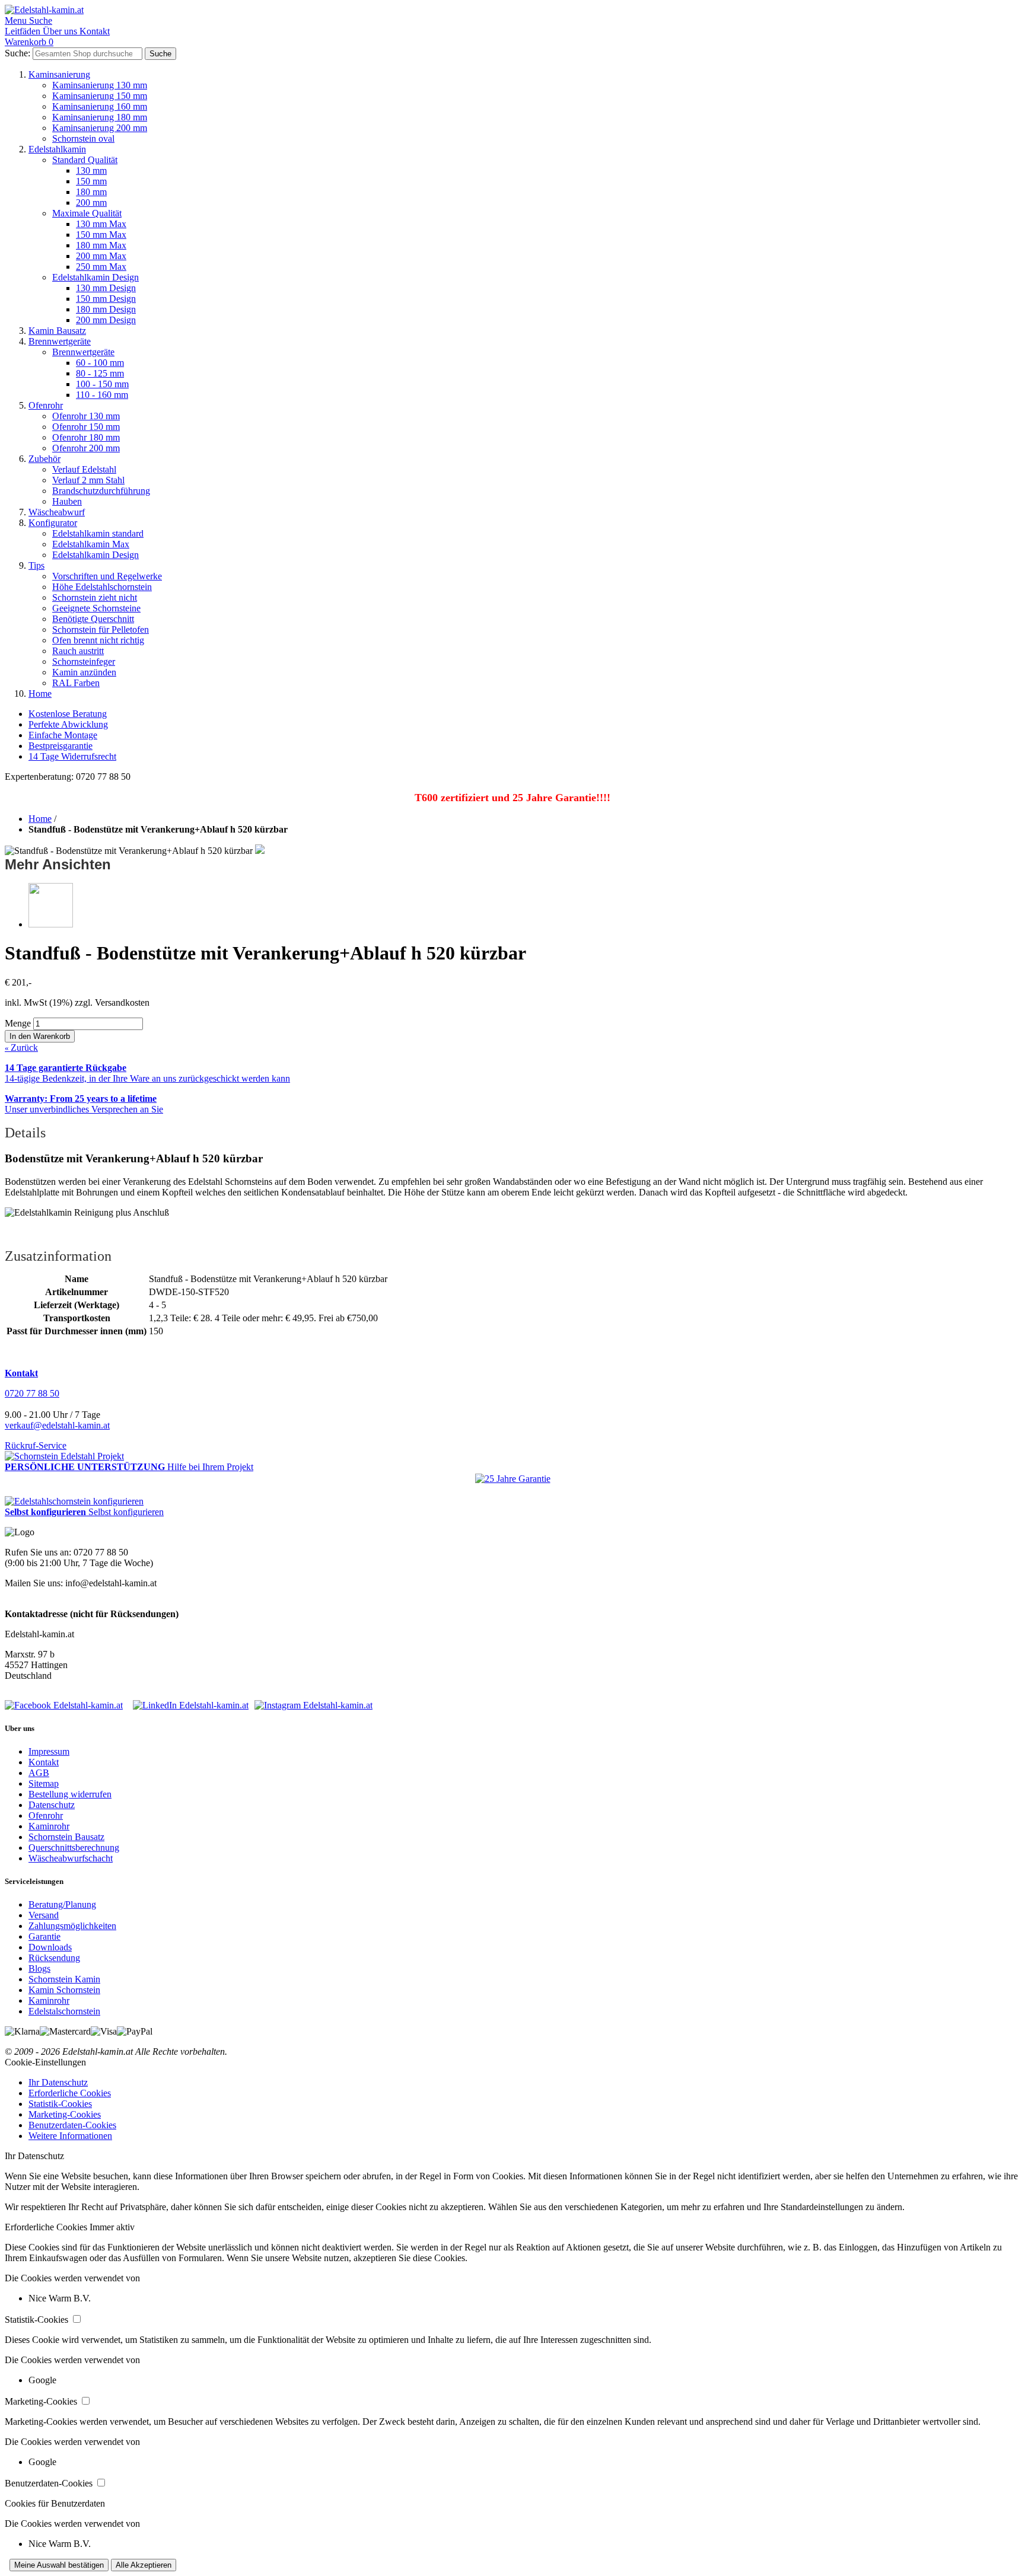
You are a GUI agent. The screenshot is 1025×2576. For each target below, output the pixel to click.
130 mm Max (101, 224)
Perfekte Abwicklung (68, 724)
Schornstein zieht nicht (95, 597)
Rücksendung (54, 1958)
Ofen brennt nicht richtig (98, 640)
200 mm (91, 203)
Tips (36, 565)
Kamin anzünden (84, 672)
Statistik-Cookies (60, 2104)
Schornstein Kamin (64, 1979)
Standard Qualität (85, 160)
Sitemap (44, 1783)
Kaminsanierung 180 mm (100, 117)
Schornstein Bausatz (66, 1837)
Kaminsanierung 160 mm (100, 106)
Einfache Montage (63, 735)
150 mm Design (106, 299)
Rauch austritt (78, 651)
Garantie (44, 1936)
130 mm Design (106, 288)
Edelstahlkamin (57, 149)
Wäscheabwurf (57, 512)
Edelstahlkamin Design (96, 277)
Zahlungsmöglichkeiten (72, 1926)
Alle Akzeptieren (144, 2565)
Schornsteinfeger (84, 661)
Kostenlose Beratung (68, 714)
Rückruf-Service (36, 1445)
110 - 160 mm (102, 395)
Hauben (67, 501)
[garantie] (513, 1479)
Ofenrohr (46, 405)
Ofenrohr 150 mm (86, 427)
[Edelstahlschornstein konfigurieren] (74, 1501)
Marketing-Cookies (65, 2114)
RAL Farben (76, 683)
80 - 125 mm (100, 373)
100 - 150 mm (102, 384)
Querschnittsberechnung (74, 1847)
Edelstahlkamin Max (91, 544)
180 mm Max (101, 245)
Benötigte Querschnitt (93, 619)
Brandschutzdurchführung (101, 491)
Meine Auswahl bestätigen (59, 2565)
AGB (39, 1773)
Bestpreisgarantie (61, 746)
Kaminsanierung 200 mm (100, 128)
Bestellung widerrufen (70, 1794)
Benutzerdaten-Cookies (72, 2125)
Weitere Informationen (70, 2136)
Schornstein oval (83, 138)
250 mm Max (101, 267)
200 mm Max (101, 256)
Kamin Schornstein (64, 1990)
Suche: (17, 53)
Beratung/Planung (62, 1904)
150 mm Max (101, 235)
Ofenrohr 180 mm (86, 437)
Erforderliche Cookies (70, 2093)
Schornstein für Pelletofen (101, 629)
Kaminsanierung (59, 74)
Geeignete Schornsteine (96, 608)
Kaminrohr (49, 1826)
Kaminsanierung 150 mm (100, 96)
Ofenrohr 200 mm (86, 448)
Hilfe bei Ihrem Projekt (210, 1467)
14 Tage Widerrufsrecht (72, 756)
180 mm (91, 192)
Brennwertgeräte (60, 341)
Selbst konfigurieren (126, 1512)
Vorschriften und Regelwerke (107, 576)
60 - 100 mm (100, 363)
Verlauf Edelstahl (84, 469)
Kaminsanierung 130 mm (100, 85)
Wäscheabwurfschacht (71, 1858)
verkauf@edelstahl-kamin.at (57, 1425)
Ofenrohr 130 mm (86, 416)
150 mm (91, 181)
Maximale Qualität (87, 213)
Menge (18, 1023)
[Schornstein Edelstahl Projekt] (64, 1456)
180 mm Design (106, 309)
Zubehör (44, 459)
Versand (44, 1915)
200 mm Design (106, 320)
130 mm (91, 170)
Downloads (50, 1947)
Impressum (49, 1751)
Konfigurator (53, 523)
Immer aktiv (112, 2227)
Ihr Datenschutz (58, 2082)
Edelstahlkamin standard (98, 533)
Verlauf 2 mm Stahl (88, 480)
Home (40, 694)
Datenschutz (52, 1805)
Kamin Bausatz (57, 331)
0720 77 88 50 (32, 1393)
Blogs (39, 1968)
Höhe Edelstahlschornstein (102, 587)
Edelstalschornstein (64, 2011)
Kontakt (44, 1762)
